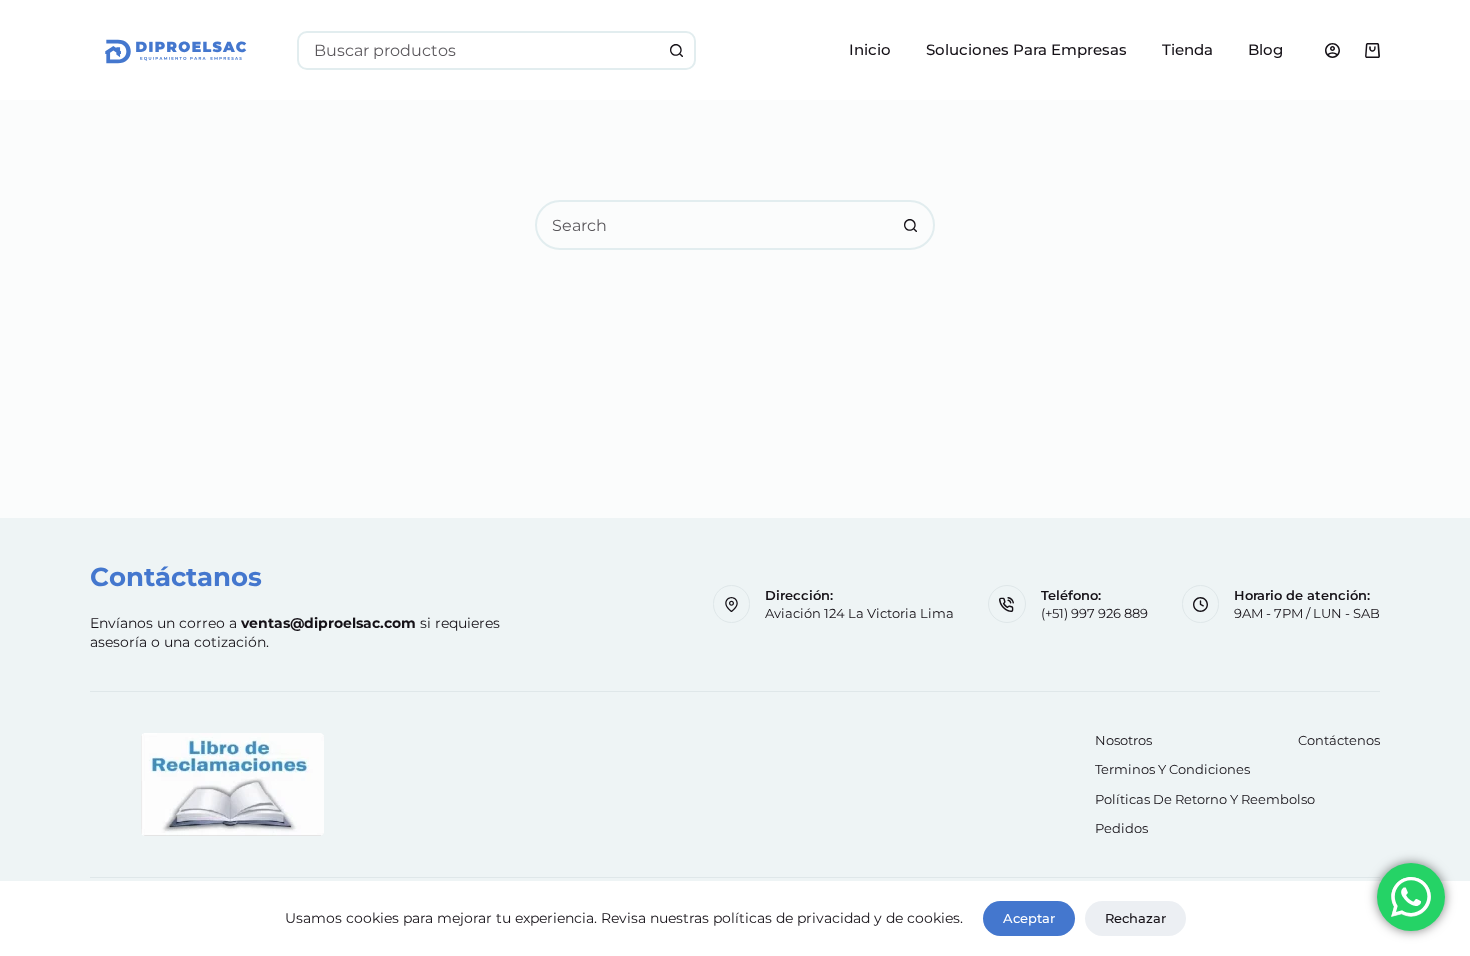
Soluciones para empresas (1026, 49)
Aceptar (1029, 918)
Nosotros (1123, 740)
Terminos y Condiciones (1172, 769)
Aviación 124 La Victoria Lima (859, 613)
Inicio (870, 49)
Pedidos (1121, 828)
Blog (1265, 49)
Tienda (1187, 49)
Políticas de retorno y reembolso (1205, 799)
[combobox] (479, 50)
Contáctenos (1339, 740)
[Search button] (676, 50)
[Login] (1332, 50)
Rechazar (1135, 918)
